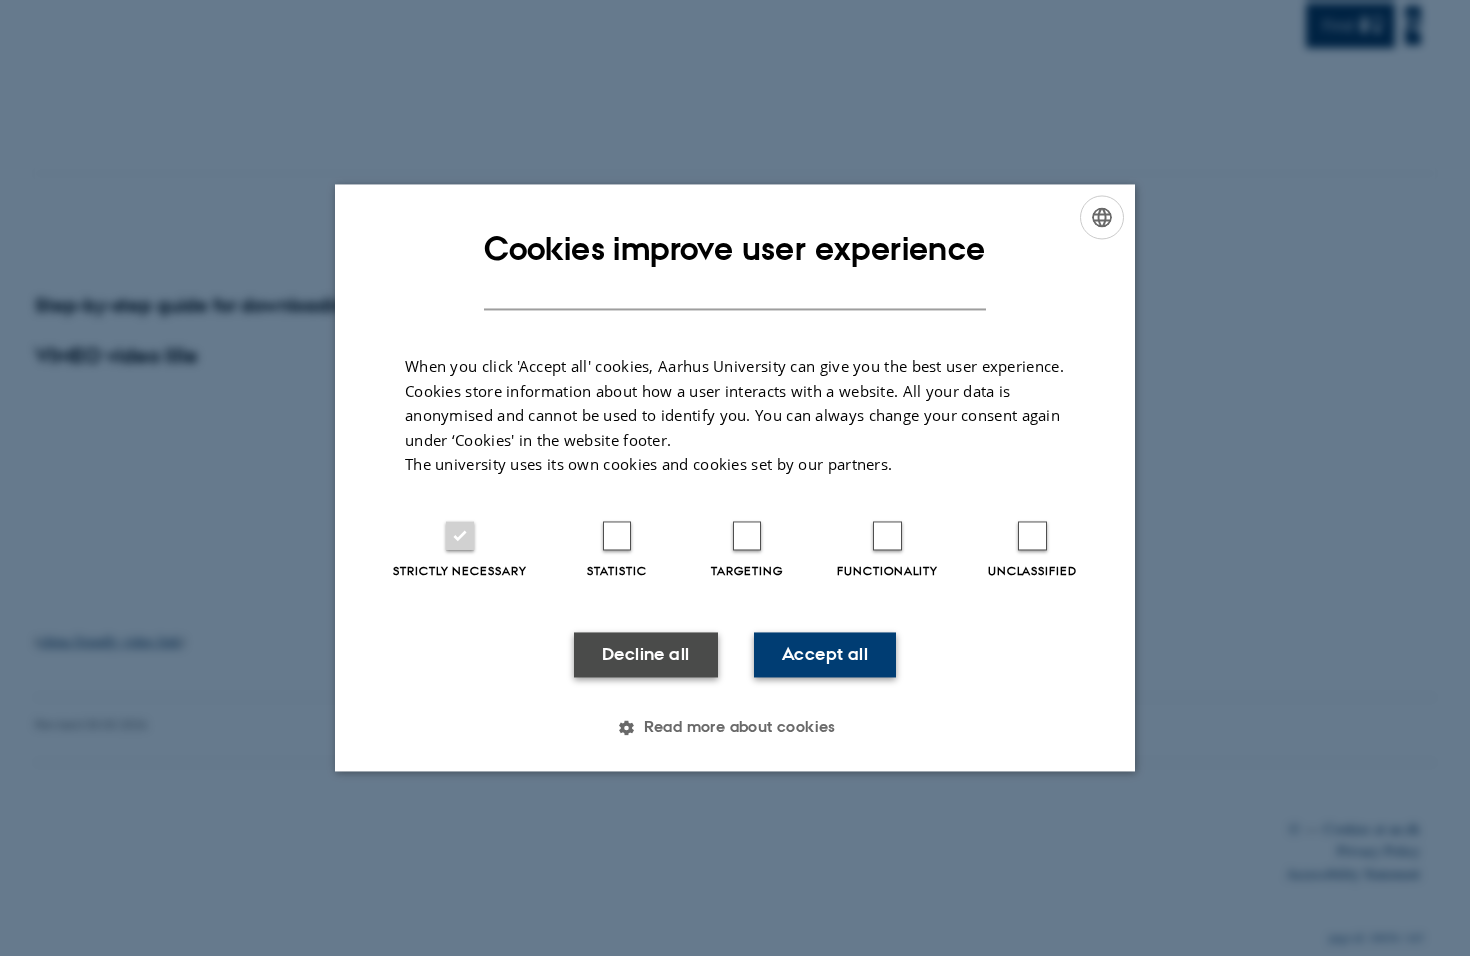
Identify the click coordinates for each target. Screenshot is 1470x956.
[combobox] (1102, 217)
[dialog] (735, 477)
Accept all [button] (825, 654)
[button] (735, 728)
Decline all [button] (645, 654)
